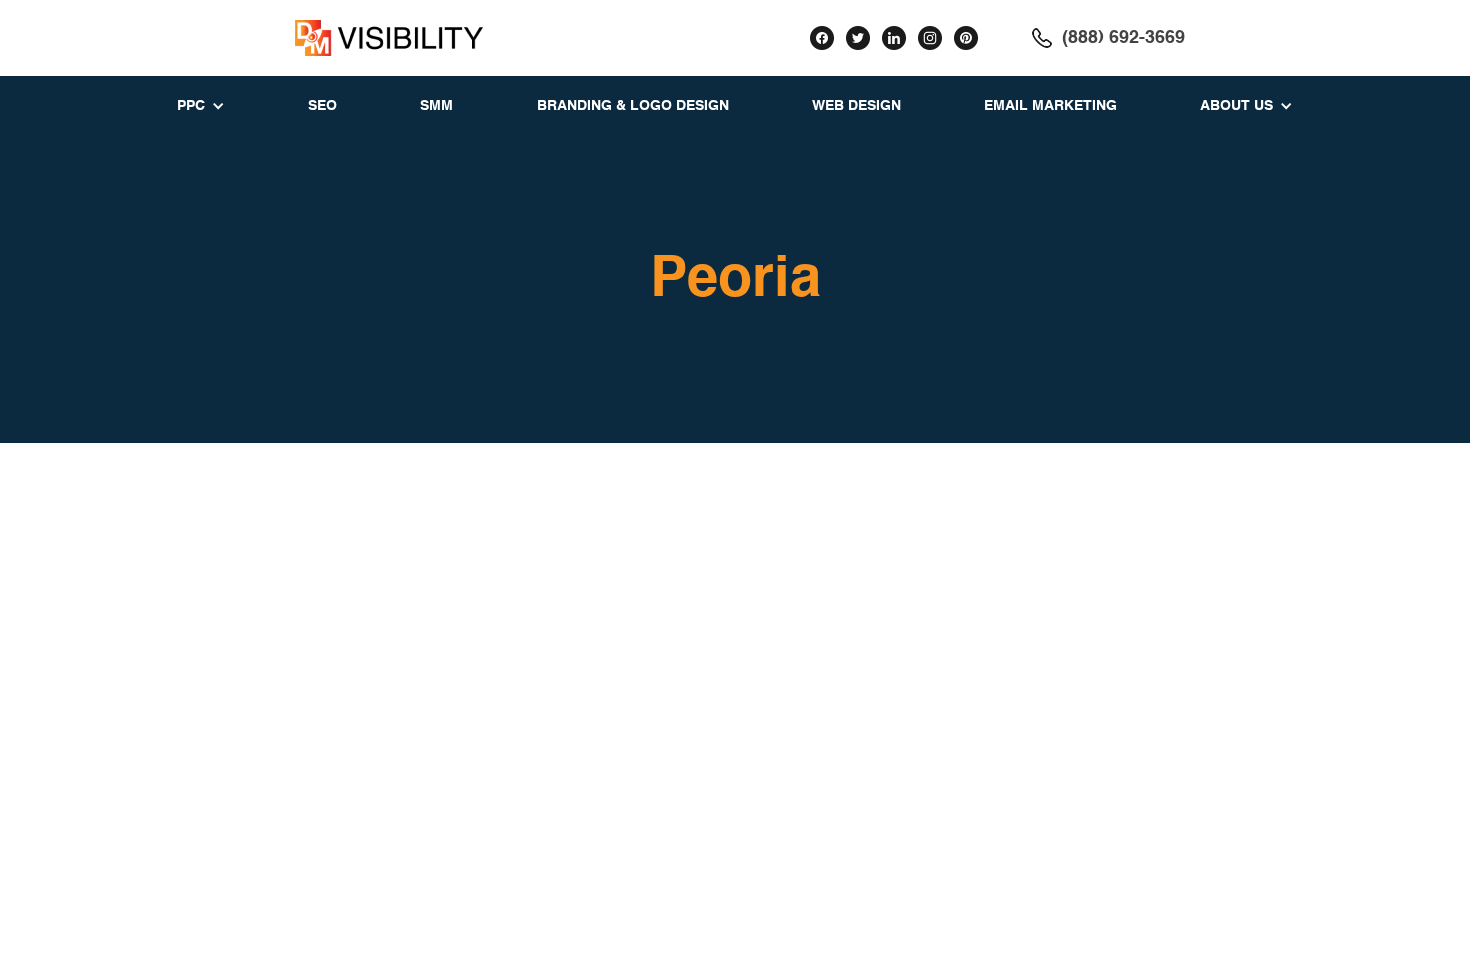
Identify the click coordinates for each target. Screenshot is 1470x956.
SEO (322, 106)
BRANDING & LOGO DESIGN (633, 106)
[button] (201, 106)
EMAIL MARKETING (1050, 106)
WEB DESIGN (856, 106)
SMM (436, 106)
